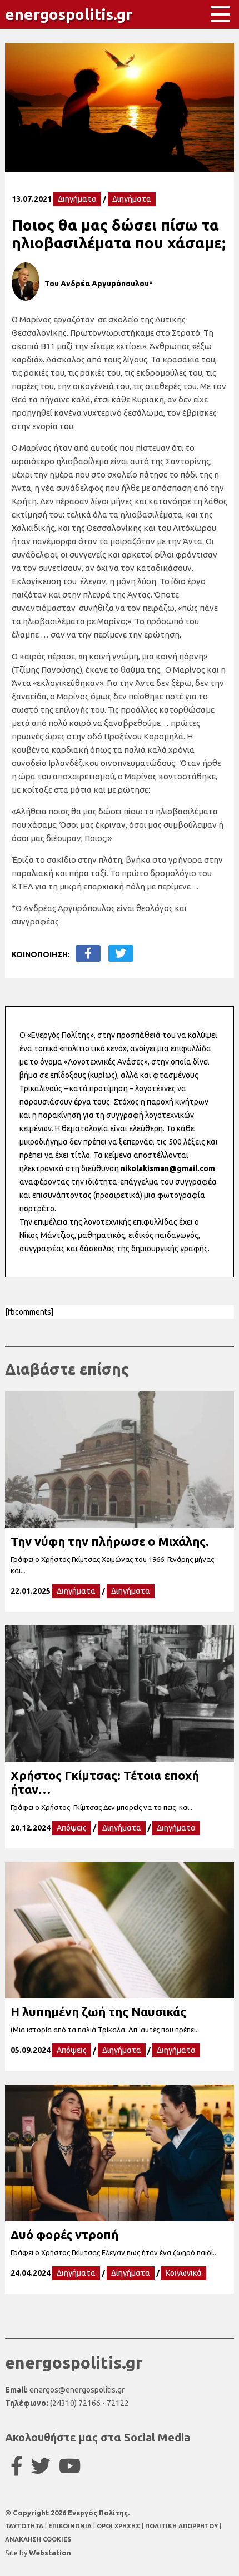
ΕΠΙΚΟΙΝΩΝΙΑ (71, 2526)
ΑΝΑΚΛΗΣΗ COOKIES (38, 2539)
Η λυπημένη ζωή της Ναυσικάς (98, 2011)
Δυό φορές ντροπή (64, 2234)
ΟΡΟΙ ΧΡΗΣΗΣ (119, 2526)
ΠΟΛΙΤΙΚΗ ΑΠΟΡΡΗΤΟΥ (181, 2526)
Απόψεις (72, 1828)
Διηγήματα (77, 199)
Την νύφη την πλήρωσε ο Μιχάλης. (110, 1541)
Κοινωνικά (184, 2273)
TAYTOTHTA (25, 2526)
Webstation (50, 2553)
